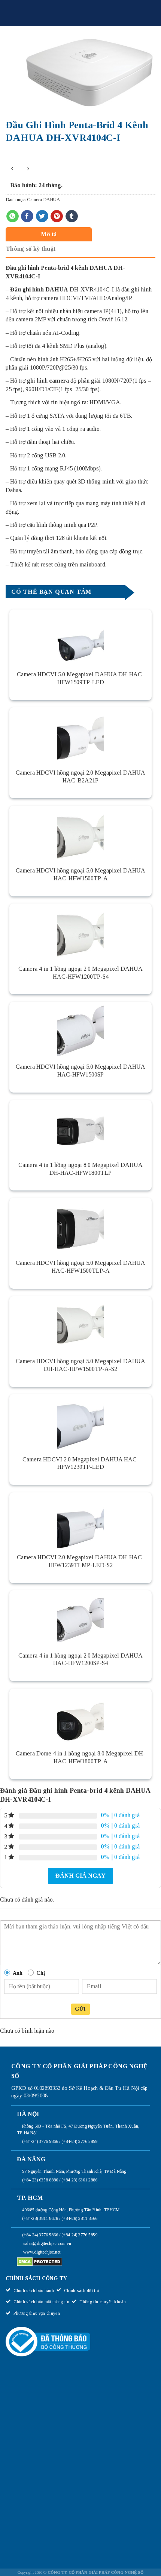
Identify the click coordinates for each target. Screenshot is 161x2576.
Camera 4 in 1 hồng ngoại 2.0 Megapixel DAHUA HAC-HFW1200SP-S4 (80, 1659)
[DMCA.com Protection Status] (40, 2261)
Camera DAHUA (43, 200)
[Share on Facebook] (27, 216)
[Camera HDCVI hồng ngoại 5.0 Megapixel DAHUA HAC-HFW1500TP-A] (80, 834)
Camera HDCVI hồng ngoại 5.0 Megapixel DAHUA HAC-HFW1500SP (80, 1071)
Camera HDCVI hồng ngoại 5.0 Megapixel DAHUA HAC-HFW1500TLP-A (80, 1267)
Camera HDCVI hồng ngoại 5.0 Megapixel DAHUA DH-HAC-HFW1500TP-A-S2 (80, 1365)
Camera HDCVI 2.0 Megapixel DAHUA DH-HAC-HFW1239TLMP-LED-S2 (80, 1561)
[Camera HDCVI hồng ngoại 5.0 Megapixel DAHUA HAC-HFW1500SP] (80, 1030)
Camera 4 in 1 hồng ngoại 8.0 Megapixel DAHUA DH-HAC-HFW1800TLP (80, 1169)
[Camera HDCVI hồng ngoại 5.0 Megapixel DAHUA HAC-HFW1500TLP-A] (80, 1226)
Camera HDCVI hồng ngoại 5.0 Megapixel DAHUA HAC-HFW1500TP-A (80, 874)
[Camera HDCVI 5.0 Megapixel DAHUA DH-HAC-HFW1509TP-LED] (80, 637)
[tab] (79, 234)
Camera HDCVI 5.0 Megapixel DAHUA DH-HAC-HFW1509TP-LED (80, 678)
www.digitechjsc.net (42, 2252)
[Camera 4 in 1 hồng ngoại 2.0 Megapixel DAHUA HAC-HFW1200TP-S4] (80, 932)
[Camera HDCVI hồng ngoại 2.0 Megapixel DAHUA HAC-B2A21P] (80, 735)
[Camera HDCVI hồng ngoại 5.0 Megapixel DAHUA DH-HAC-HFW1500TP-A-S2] (80, 1324)
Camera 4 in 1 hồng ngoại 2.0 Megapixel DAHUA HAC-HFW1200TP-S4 (80, 973)
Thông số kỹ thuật (31, 249)
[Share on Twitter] (42, 216)
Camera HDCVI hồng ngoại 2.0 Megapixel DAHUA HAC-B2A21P (80, 776)
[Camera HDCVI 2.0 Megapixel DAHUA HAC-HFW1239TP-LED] (80, 1422)
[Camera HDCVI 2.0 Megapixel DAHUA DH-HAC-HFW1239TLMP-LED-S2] (80, 1520)
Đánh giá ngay (80, 1876)
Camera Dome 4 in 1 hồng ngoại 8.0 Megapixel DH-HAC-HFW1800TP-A (80, 1757)
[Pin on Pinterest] (57, 216)
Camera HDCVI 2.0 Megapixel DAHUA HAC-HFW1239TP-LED (81, 1463)
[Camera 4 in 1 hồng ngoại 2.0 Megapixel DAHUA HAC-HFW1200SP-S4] (80, 1618)
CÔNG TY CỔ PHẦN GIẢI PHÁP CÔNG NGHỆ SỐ (95, 2572)
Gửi (80, 2009)
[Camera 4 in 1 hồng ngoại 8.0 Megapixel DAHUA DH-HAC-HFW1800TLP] (80, 1128)
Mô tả (49, 234)
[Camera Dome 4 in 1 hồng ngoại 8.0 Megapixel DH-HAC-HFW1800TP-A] (80, 1717)
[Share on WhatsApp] (13, 216)
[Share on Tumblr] (72, 216)
